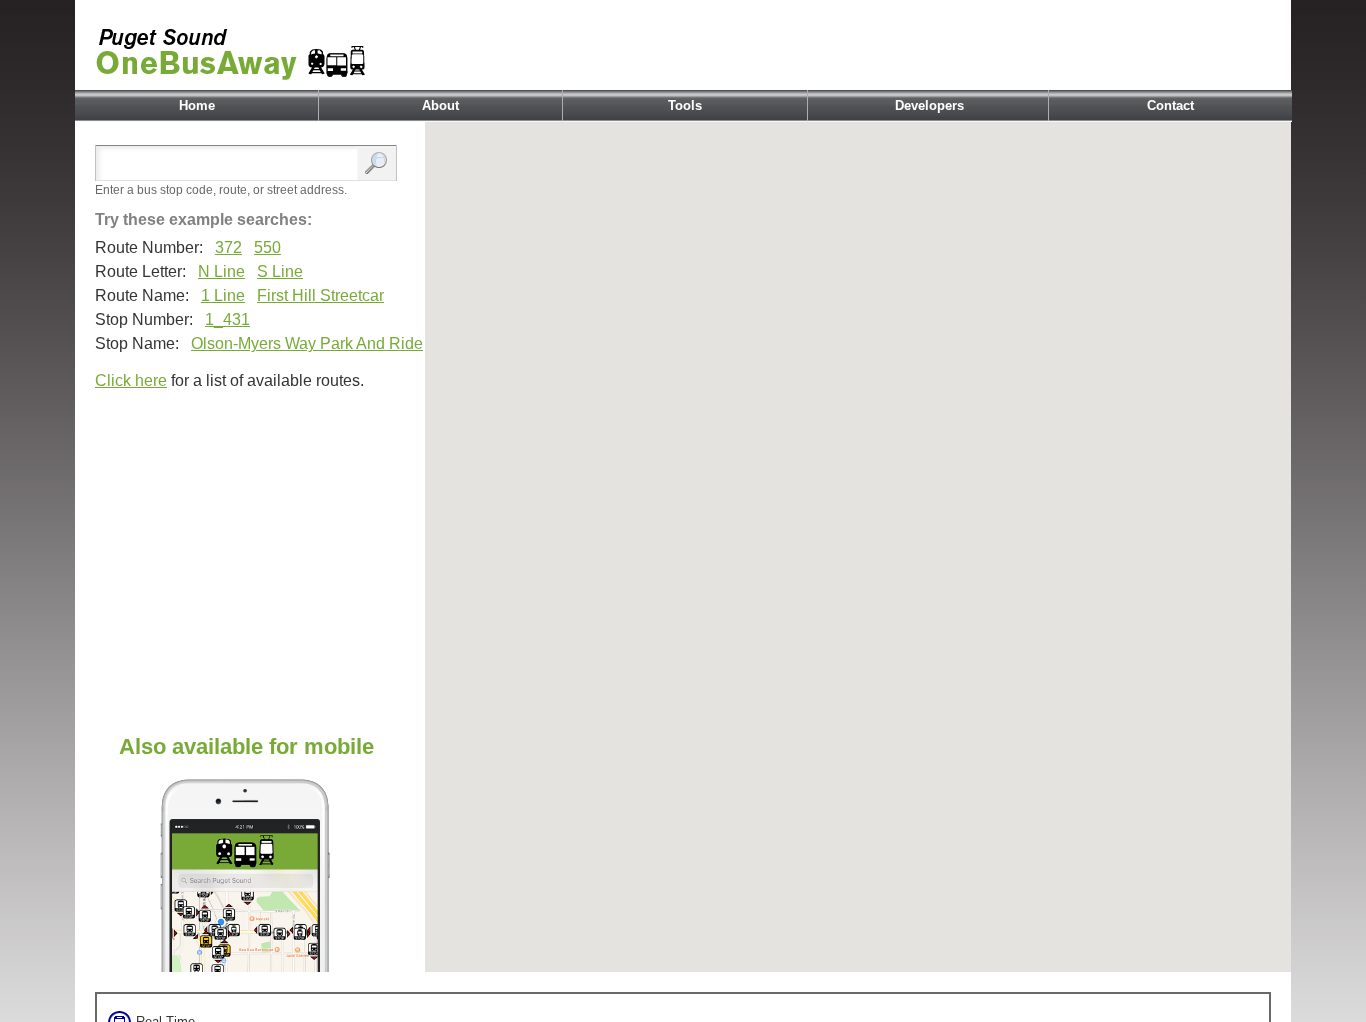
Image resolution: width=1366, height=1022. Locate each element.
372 (228, 247)
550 (267, 247)
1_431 (227, 319)
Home (197, 105)
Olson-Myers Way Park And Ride (307, 343)
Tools (685, 105)
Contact (1170, 105)
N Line (221, 271)
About (440, 105)
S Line (280, 271)
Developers (929, 105)
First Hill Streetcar (320, 295)
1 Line (223, 295)
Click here (131, 380)
